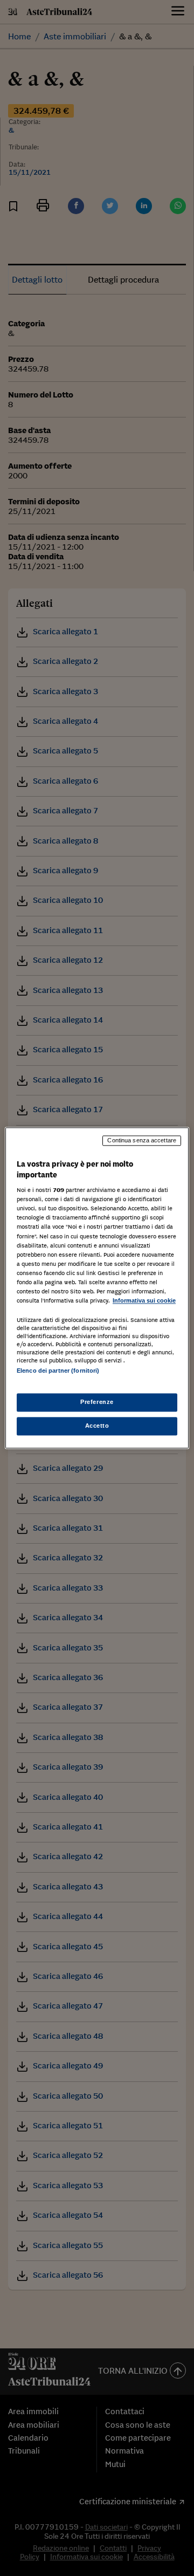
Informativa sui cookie (144, 1300)
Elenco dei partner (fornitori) (58, 1371)
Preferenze (97, 1402)
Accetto (97, 1426)
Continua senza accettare (142, 1140)
